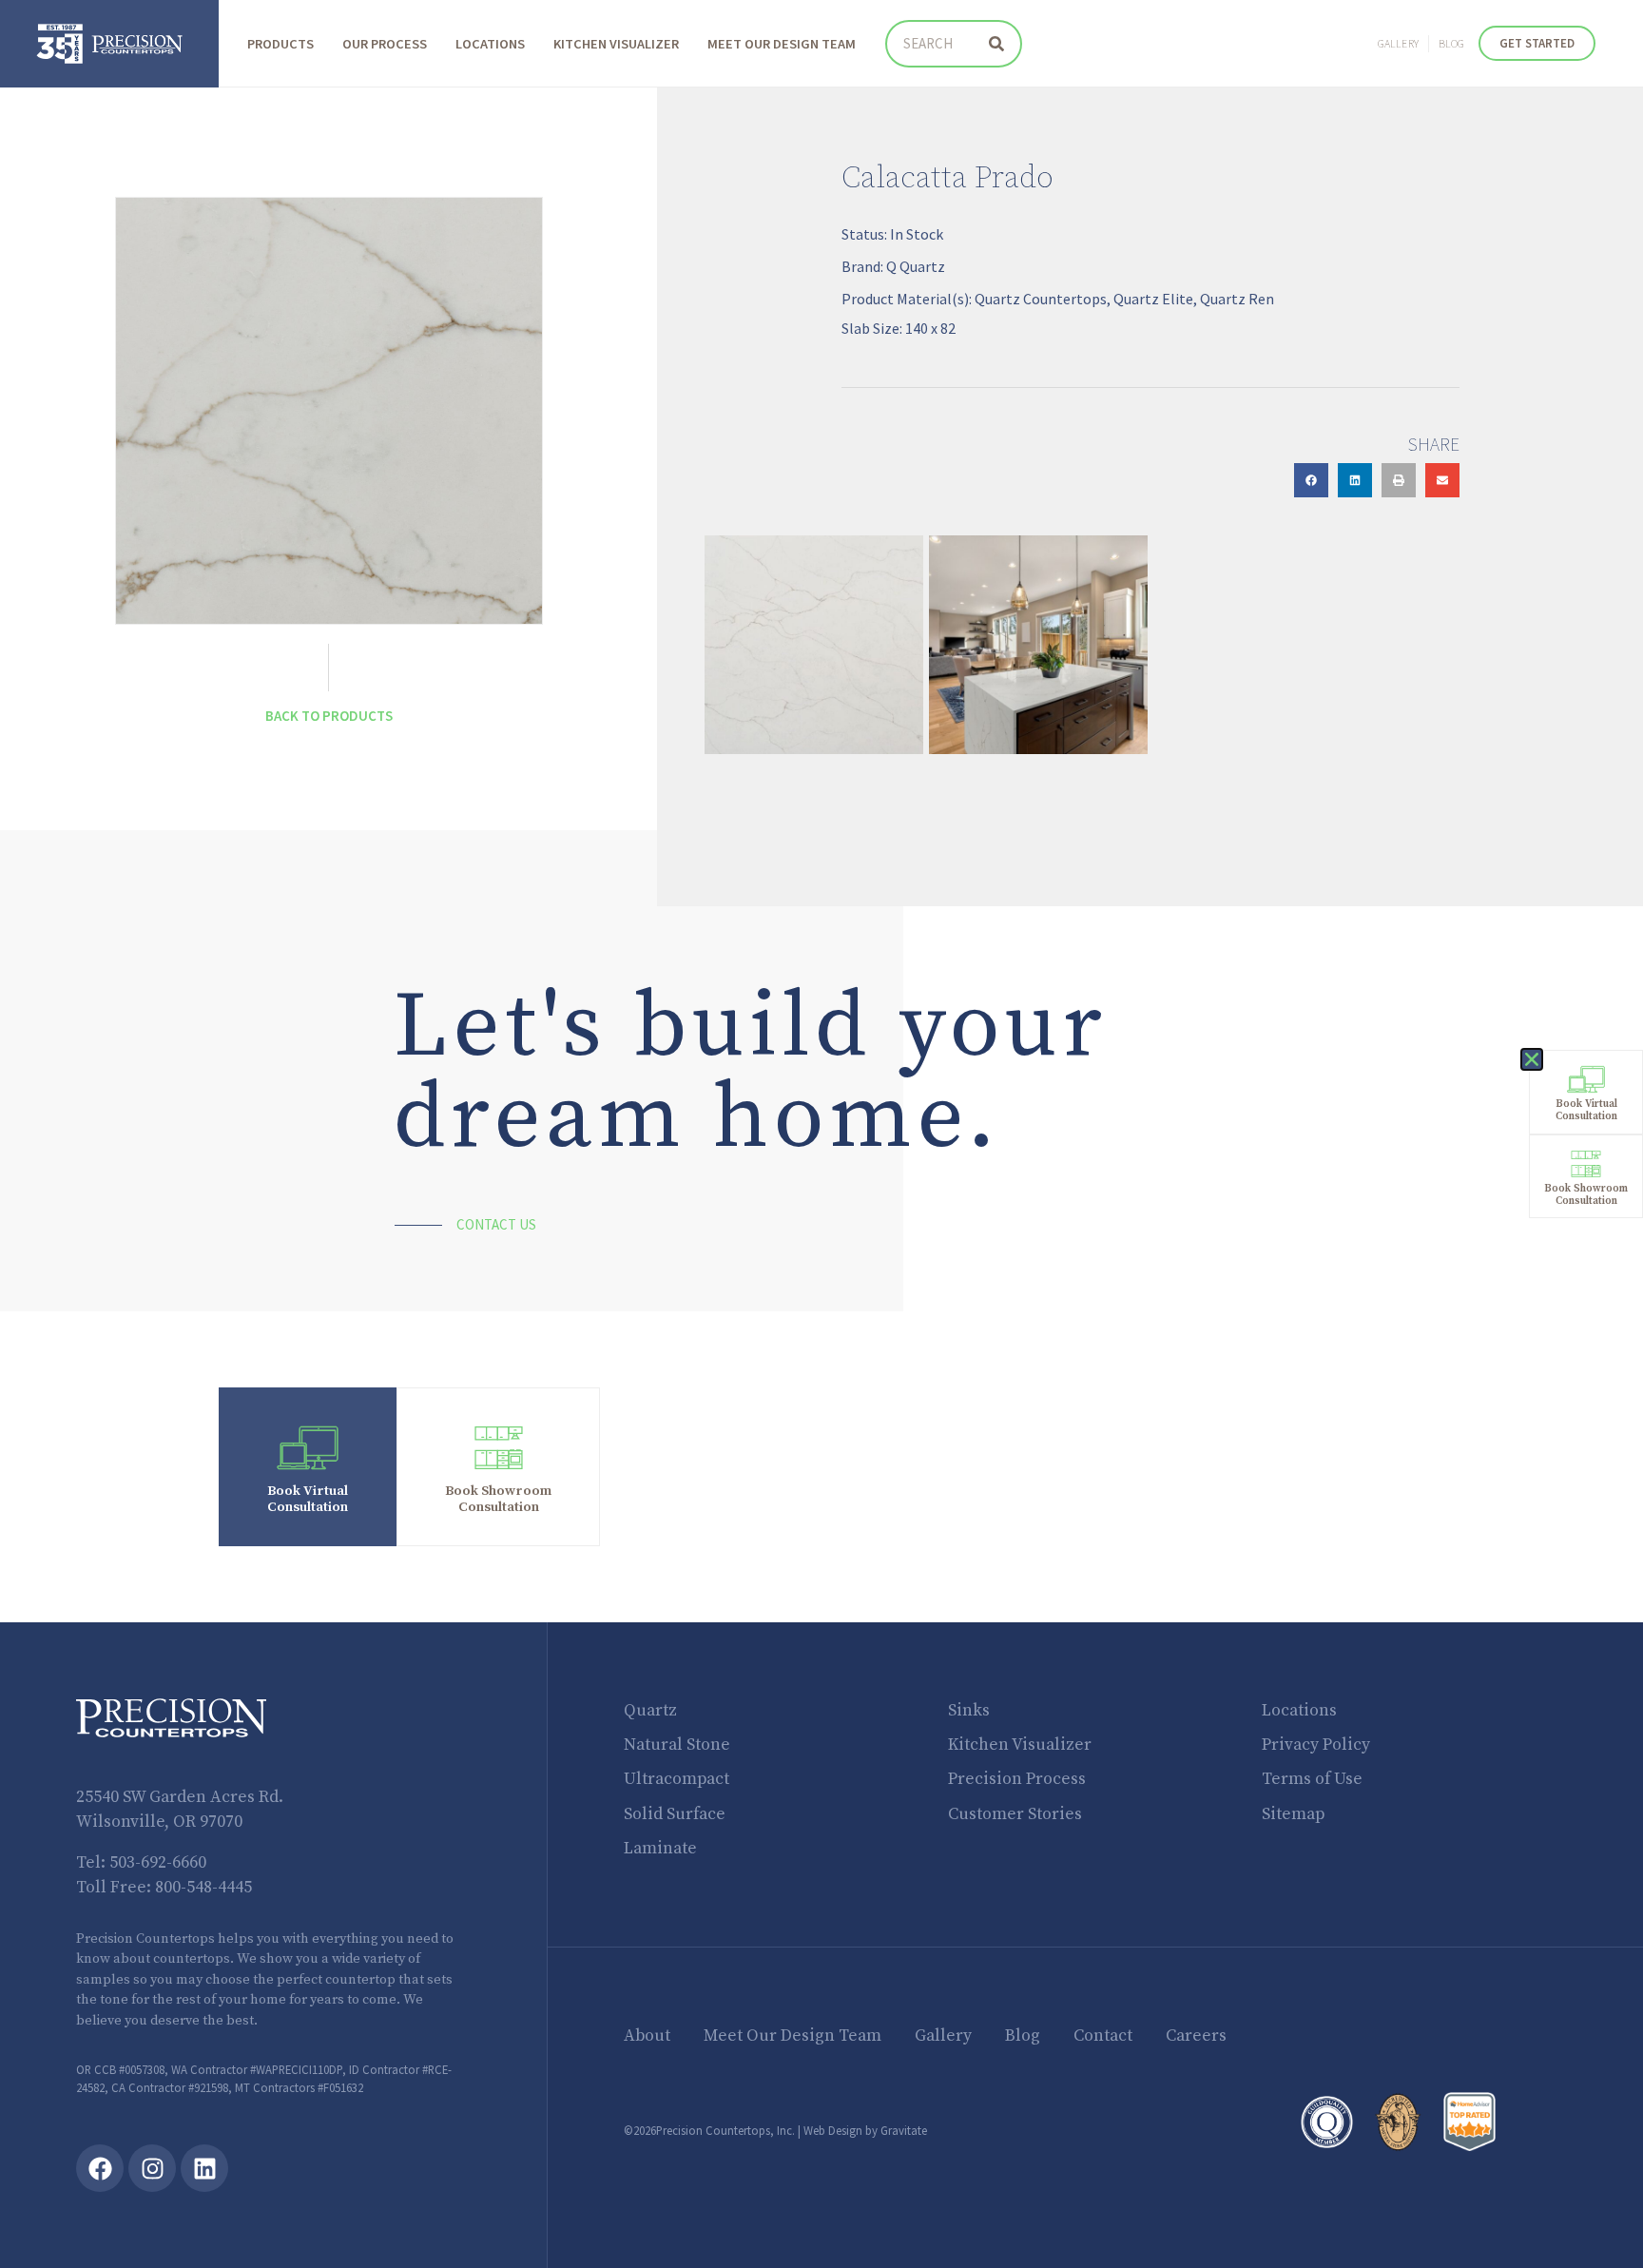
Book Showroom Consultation (498, 1499)
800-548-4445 (203, 1888)
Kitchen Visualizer (616, 44)
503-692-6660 (158, 1863)
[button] (1311, 480)
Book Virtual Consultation (308, 1499)
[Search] (996, 44)
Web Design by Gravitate (865, 2130)
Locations (490, 44)
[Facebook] (100, 2168)
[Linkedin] (204, 2168)
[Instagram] (152, 2168)
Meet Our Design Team (782, 44)
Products (280, 44)
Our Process (385, 44)
